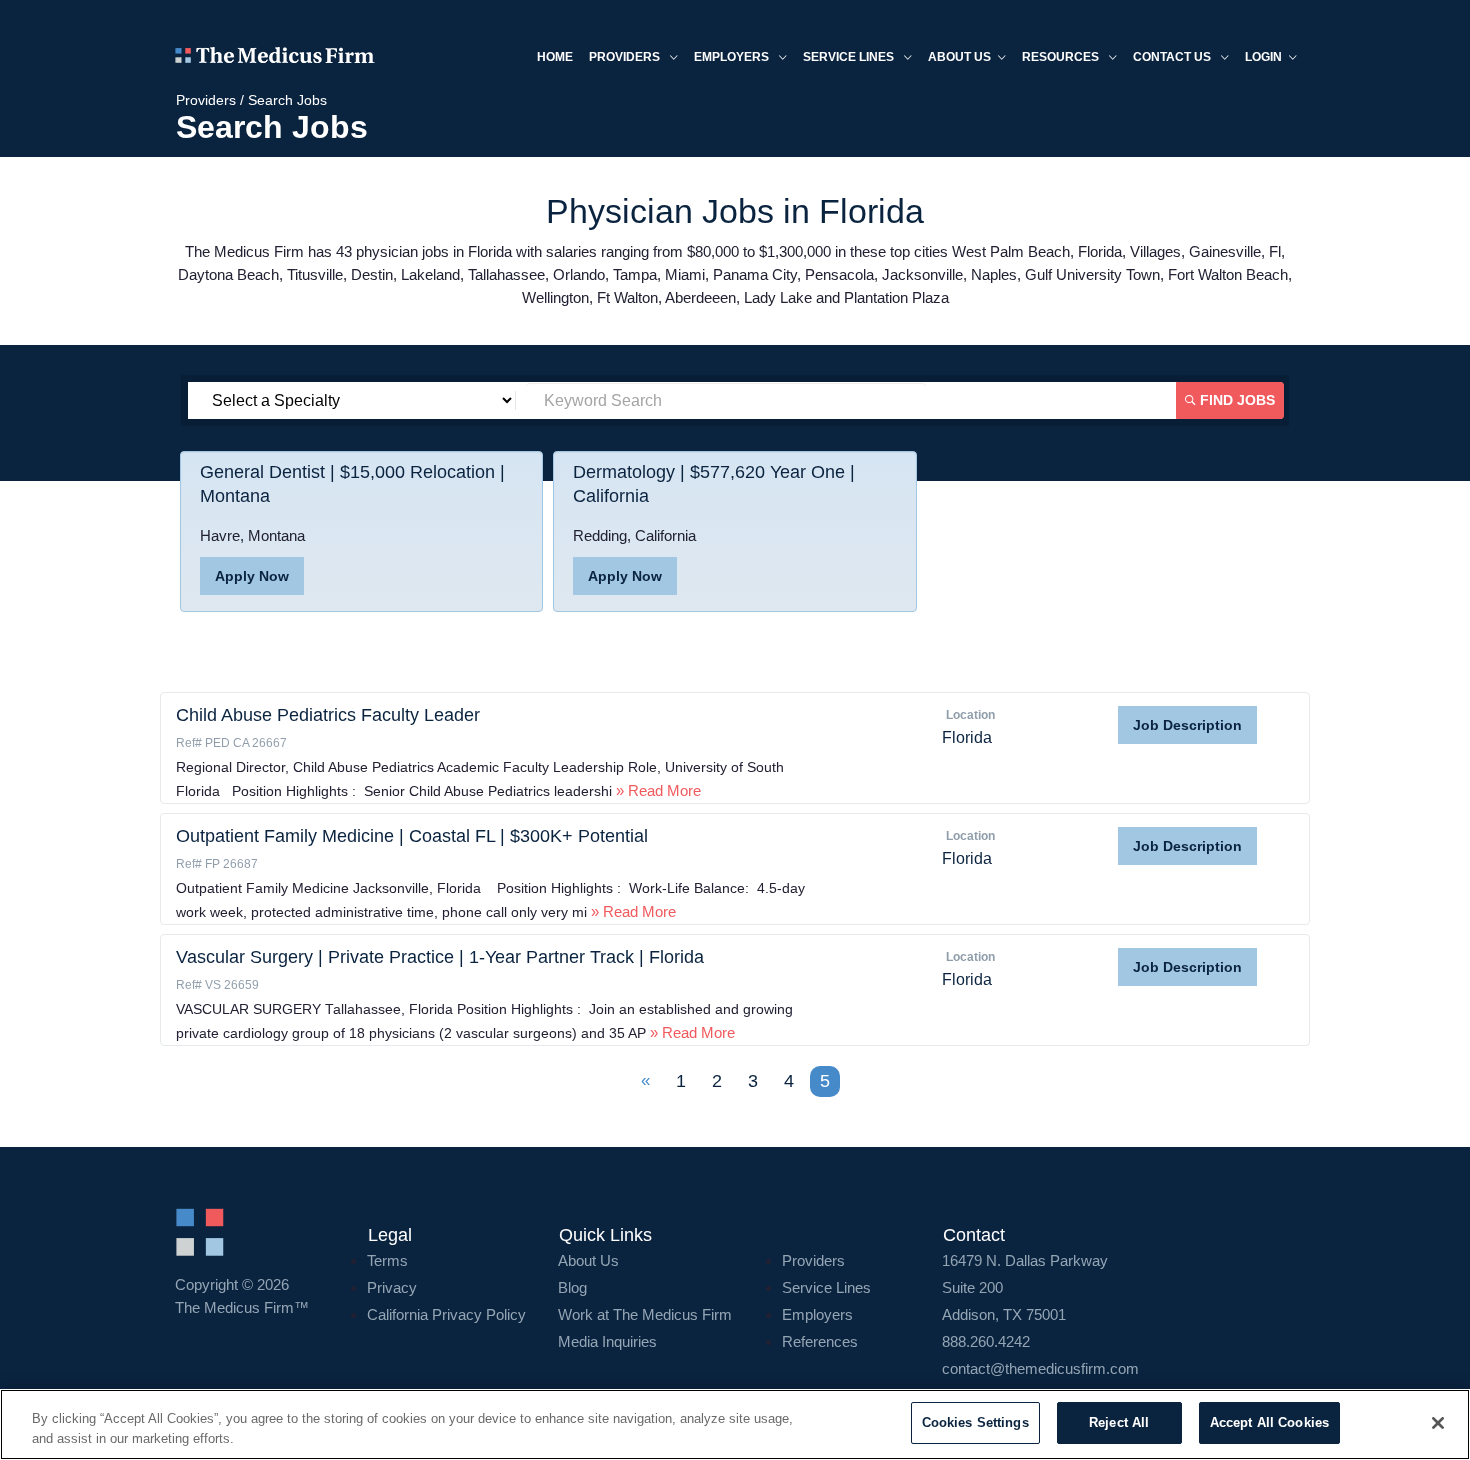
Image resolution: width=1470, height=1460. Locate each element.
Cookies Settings (975, 1422)
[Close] (1438, 1423)
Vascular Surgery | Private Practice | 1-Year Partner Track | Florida (440, 957)
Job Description (1187, 725)
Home (555, 57)
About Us (588, 1260)
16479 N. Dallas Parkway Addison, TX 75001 (1025, 1287)
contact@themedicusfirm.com (1040, 1368)
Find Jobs (1235, 400)
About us (959, 57)
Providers (626, 57)
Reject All (1119, 1422)
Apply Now (252, 576)
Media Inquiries (607, 1341)
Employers (733, 57)
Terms (387, 1260)
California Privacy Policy (446, 1314)
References (820, 1341)
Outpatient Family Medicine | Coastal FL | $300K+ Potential (412, 836)
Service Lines (850, 57)
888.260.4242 (986, 1341)
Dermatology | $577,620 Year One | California (714, 484)
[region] (735, 1424)
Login (1263, 57)
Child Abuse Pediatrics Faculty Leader (328, 715)
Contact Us (1173, 57)
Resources (1062, 57)
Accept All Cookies (1269, 1422)
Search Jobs (287, 100)
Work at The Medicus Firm (645, 1314)
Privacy (392, 1287)
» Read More (656, 790)
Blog (572, 1287)
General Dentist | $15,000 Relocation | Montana (352, 484)
